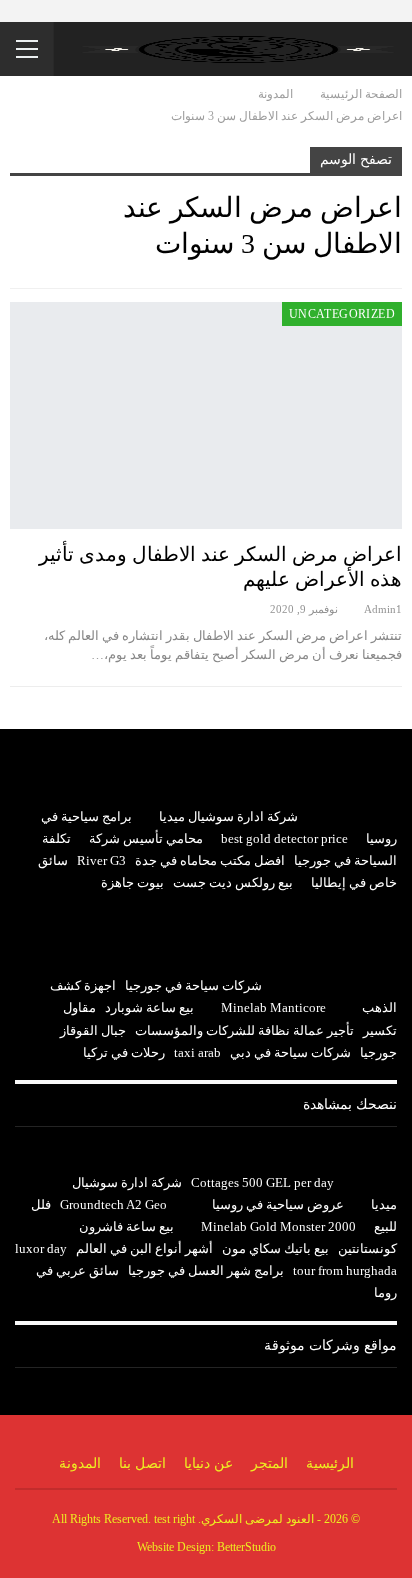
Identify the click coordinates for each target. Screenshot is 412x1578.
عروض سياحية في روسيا (278, 1204)
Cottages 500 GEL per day (262, 1182)
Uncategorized (342, 314)
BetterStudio (246, 1547)
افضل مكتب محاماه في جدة (210, 860)
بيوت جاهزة (132, 882)
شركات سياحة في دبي (290, 1052)
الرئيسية (330, 1463)
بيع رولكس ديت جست (233, 882)
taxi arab (197, 1052)
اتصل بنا (142, 1463)
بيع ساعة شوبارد (149, 1007)
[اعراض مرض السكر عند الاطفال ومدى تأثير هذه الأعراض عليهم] (206, 415)
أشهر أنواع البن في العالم (144, 1248)
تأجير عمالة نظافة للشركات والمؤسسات (244, 1030)
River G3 (101, 860)
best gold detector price (284, 838)
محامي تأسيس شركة (146, 838)
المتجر (269, 1463)
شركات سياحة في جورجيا (193, 985)
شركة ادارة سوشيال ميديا (228, 816)
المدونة (80, 1463)
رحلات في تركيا (124, 1052)
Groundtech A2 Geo (113, 1204)
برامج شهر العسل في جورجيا (206, 1270)
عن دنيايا (208, 1463)
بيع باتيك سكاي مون (275, 1248)
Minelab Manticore (273, 1007)
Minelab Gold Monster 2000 (278, 1226)
